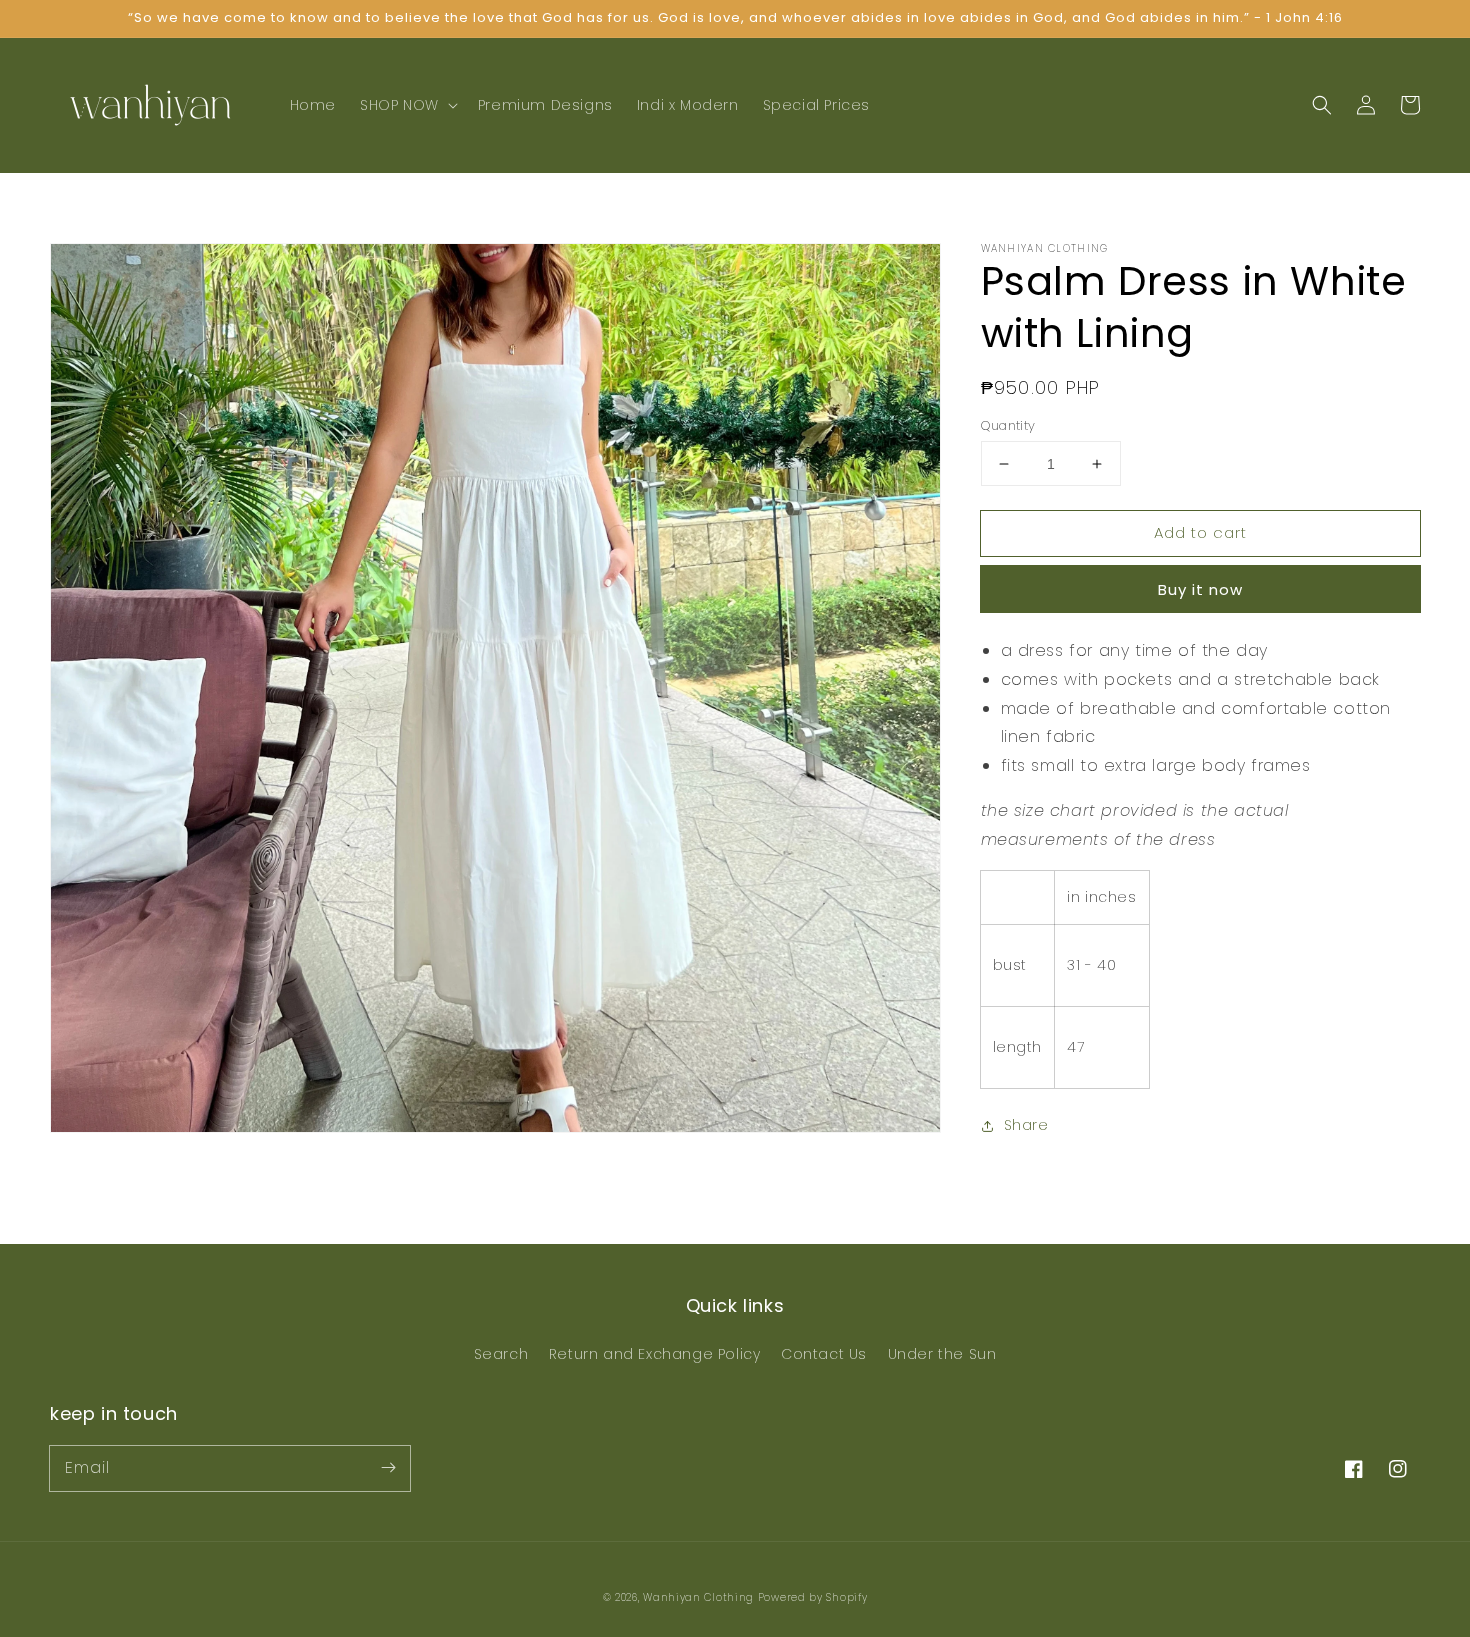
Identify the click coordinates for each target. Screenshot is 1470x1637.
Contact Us (824, 1354)
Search (501, 1354)
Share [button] (1026, 1126)
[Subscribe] (388, 1468)
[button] (407, 105)
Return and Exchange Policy (655, 1354)
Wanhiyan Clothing (700, 1597)
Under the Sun (942, 1354)
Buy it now (1200, 589)
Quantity (1008, 425)
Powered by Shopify (813, 1597)
